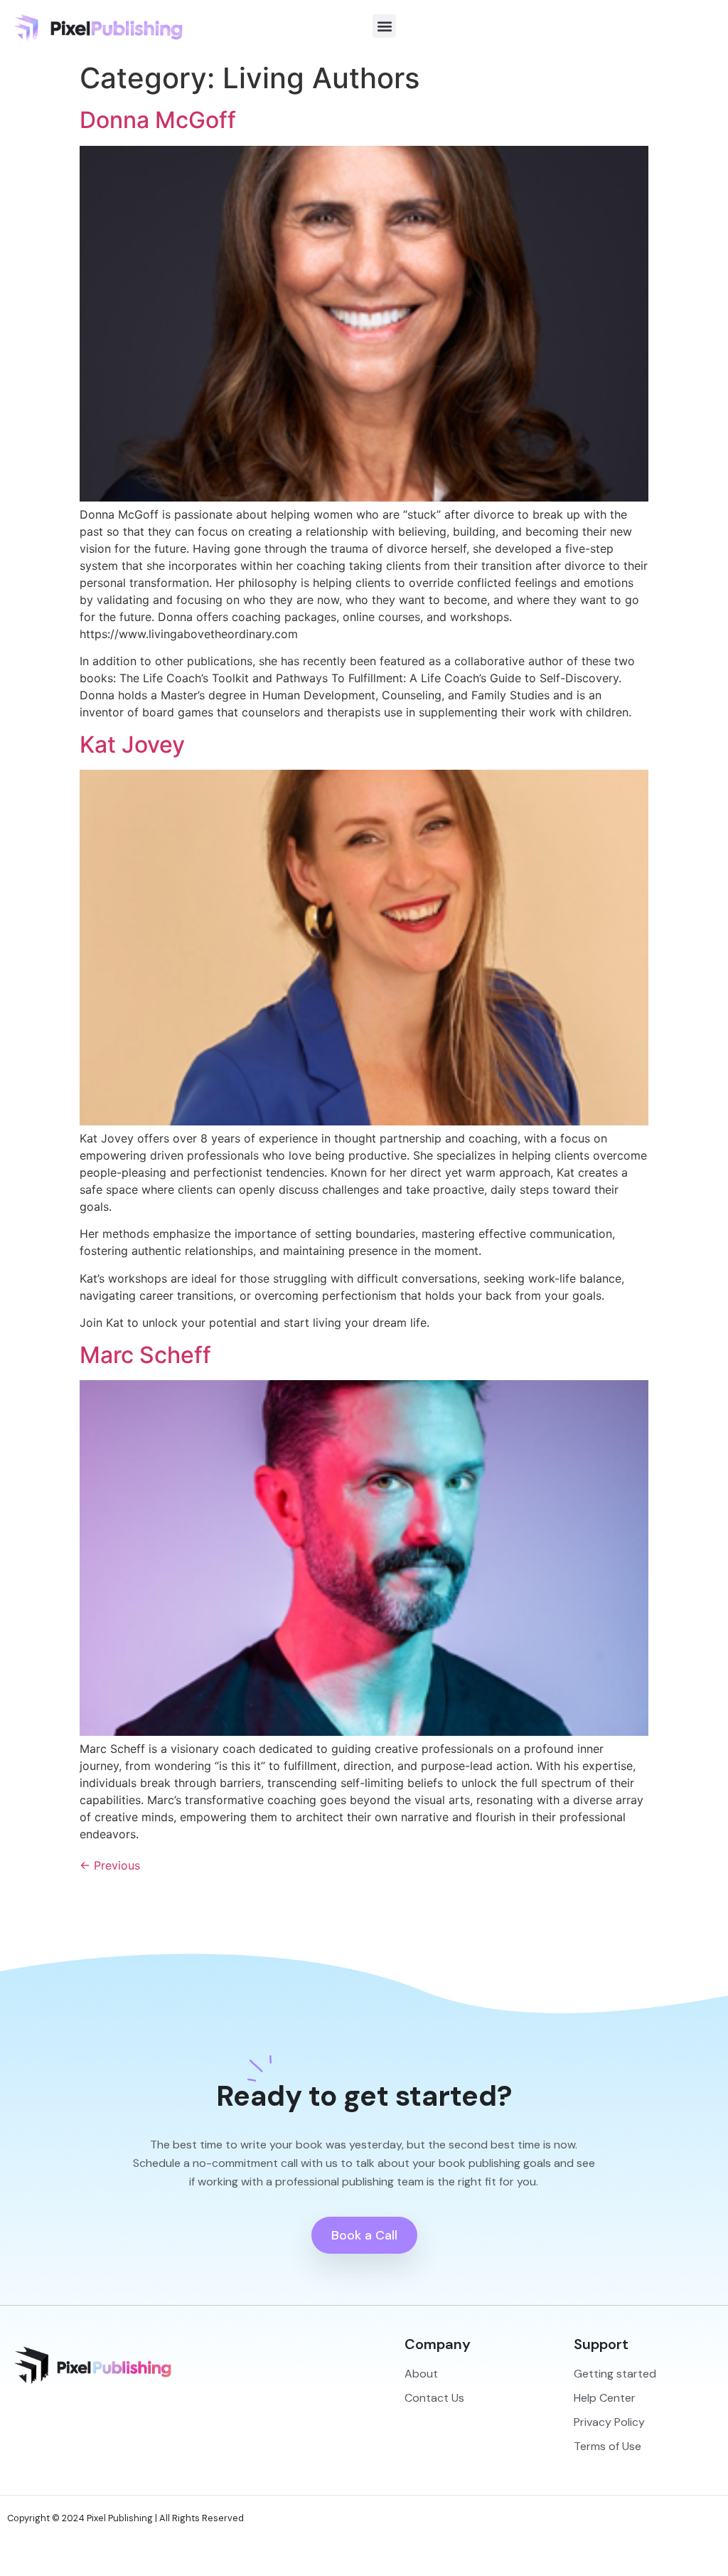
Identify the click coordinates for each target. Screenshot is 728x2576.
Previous (110, 1865)
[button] (384, 26)
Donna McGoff (158, 120)
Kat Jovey (132, 744)
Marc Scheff (145, 1355)
